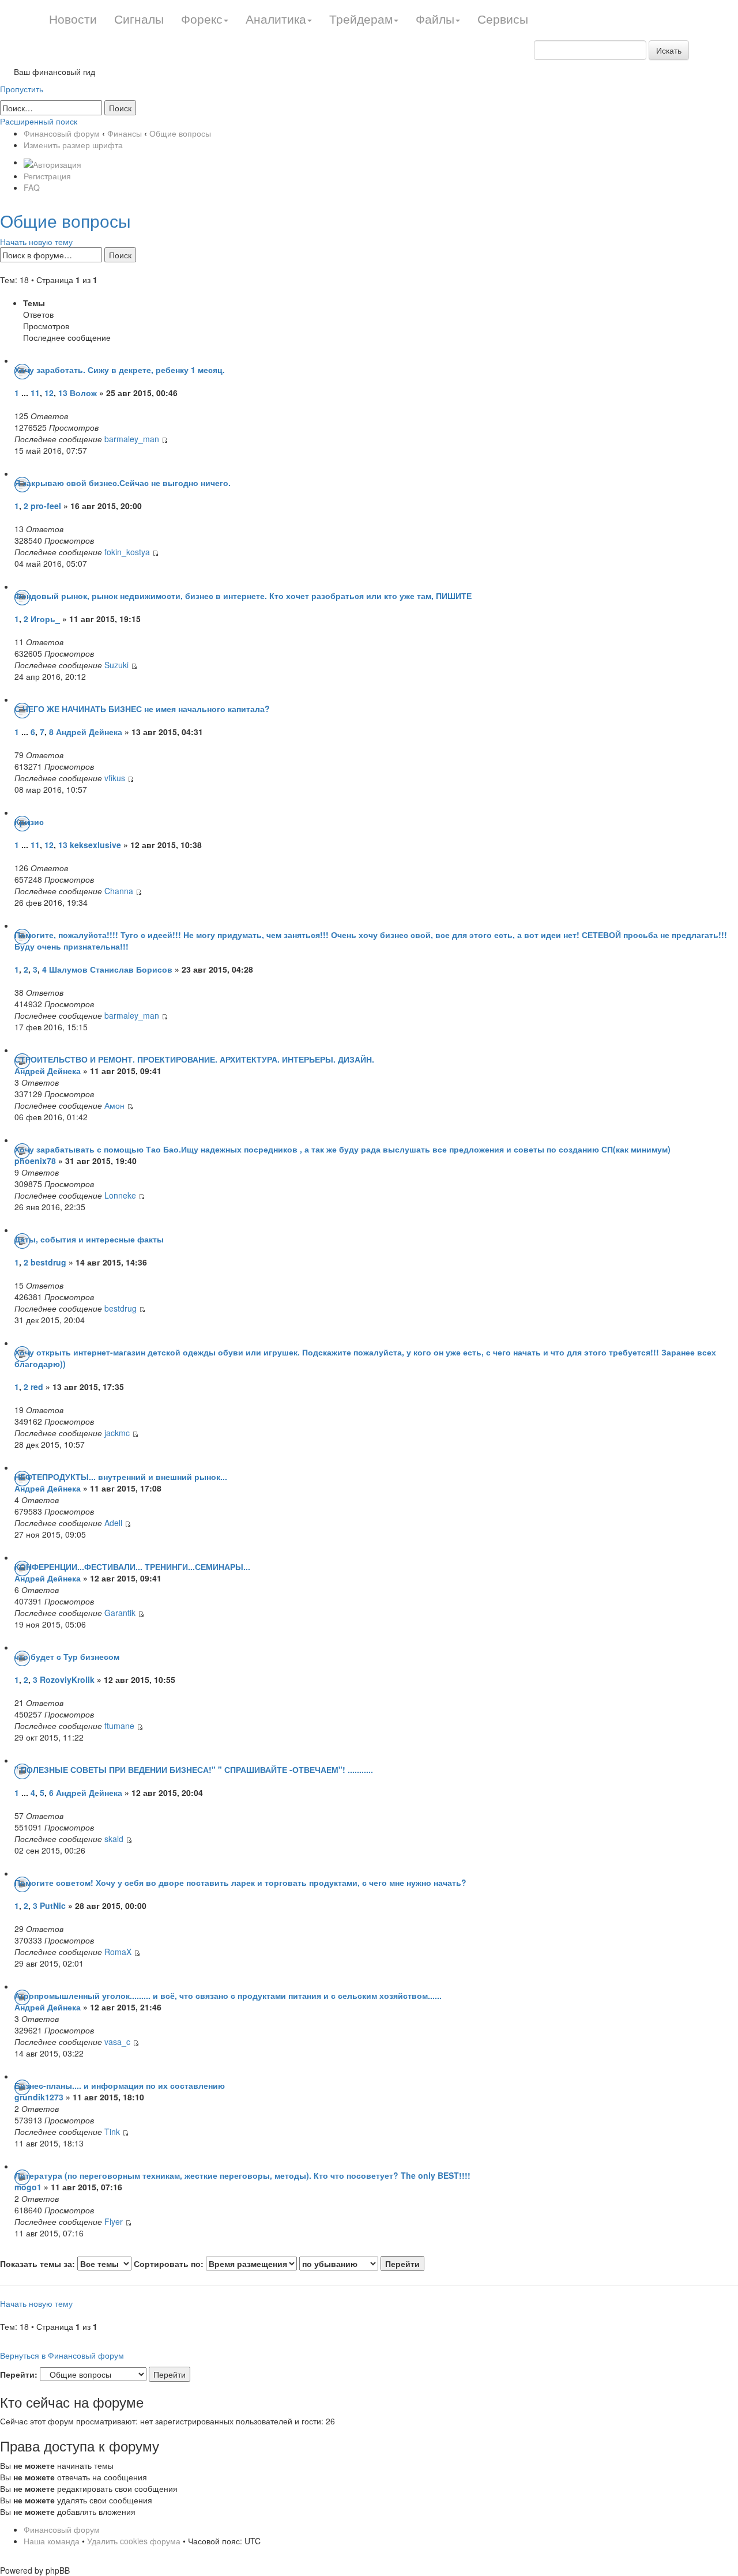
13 (63, 393)
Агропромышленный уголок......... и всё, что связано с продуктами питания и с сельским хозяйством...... (228, 1995)
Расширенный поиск (39, 121)
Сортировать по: (170, 2264)
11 (35, 393)
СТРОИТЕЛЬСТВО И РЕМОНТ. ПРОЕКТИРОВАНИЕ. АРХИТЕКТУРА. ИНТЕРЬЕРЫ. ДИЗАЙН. (194, 1059)
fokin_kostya (127, 552)
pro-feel (46, 506)
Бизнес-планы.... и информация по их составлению (120, 2085)
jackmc (117, 1433)
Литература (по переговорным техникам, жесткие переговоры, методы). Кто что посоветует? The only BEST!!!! (242, 2175)
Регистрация (47, 176)
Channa (120, 891)
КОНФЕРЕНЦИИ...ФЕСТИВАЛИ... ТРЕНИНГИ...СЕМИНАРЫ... (132, 1566)
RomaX (118, 1952)
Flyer (114, 2221)
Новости (73, 18)
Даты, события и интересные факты (89, 1239)
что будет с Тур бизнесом (67, 1656)
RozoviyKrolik (67, 1679)
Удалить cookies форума (134, 2541)
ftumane (119, 1726)
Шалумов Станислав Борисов (111, 969)
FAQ (32, 187)
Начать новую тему (36, 242)
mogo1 (28, 2187)
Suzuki (118, 665)
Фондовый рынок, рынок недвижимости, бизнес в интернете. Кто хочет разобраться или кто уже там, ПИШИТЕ (243, 596)
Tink (112, 2131)
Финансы (125, 133)
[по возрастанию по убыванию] (362, 2264)
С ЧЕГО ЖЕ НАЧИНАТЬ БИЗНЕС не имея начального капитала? (142, 709)
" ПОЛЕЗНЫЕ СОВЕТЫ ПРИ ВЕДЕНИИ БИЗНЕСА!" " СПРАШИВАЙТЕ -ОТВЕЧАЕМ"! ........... (194, 1769)
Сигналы (139, 18)
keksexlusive (95, 845)
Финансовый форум (62, 133)
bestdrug (48, 1262)
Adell (114, 1523)
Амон (114, 1105)
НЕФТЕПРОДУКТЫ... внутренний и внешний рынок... (121, 1477)
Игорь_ (45, 619)
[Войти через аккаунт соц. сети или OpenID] (52, 162)
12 (49, 393)
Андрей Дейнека (89, 732)
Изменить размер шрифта (73, 145)
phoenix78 (35, 1161)
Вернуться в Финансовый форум (62, 2355)
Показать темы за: (39, 2264)
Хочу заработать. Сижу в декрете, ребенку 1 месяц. (120, 370)
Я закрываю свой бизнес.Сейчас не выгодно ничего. (123, 483)
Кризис (29, 822)
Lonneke (121, 1195)
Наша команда (52, 2541)
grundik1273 (39, 2097)
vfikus (115, 778)
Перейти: (19, 2374)
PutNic (53, 1905)
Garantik (120, 1613)
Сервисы (503, 18)
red (37, 1387)
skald (114, 1839)
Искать (669, 50)
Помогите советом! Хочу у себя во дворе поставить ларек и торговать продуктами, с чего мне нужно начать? (240, 1882)
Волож (83, 393)
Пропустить (22, 89)
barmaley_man (132, 439)
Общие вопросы (180, 133)
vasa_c (117, 2042)
